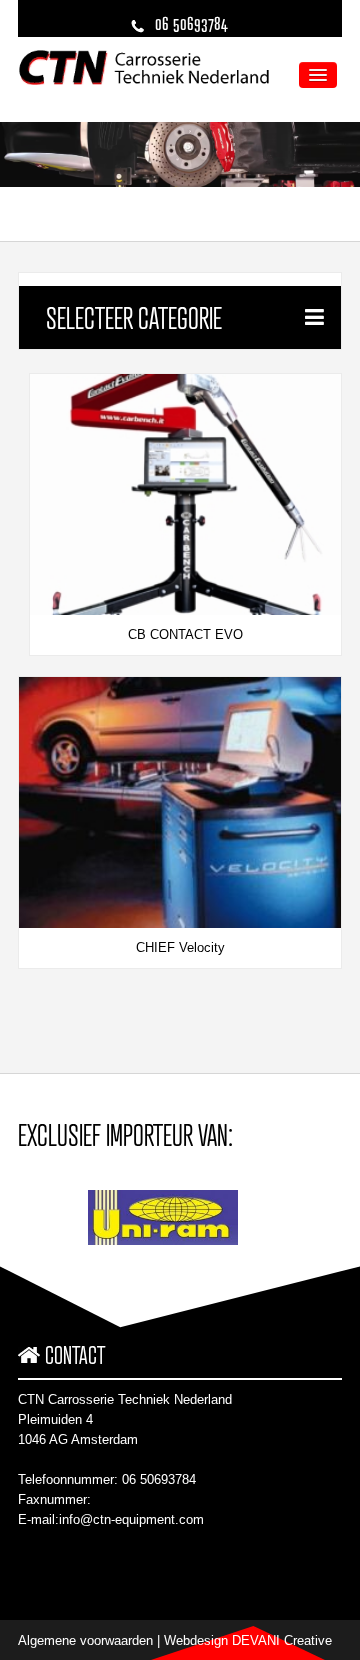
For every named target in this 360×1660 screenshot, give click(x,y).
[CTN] (144, 66)
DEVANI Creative (282, 1640)
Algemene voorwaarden (85, 1640)
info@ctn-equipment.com (131, 1519)
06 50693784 (159, 1479)
